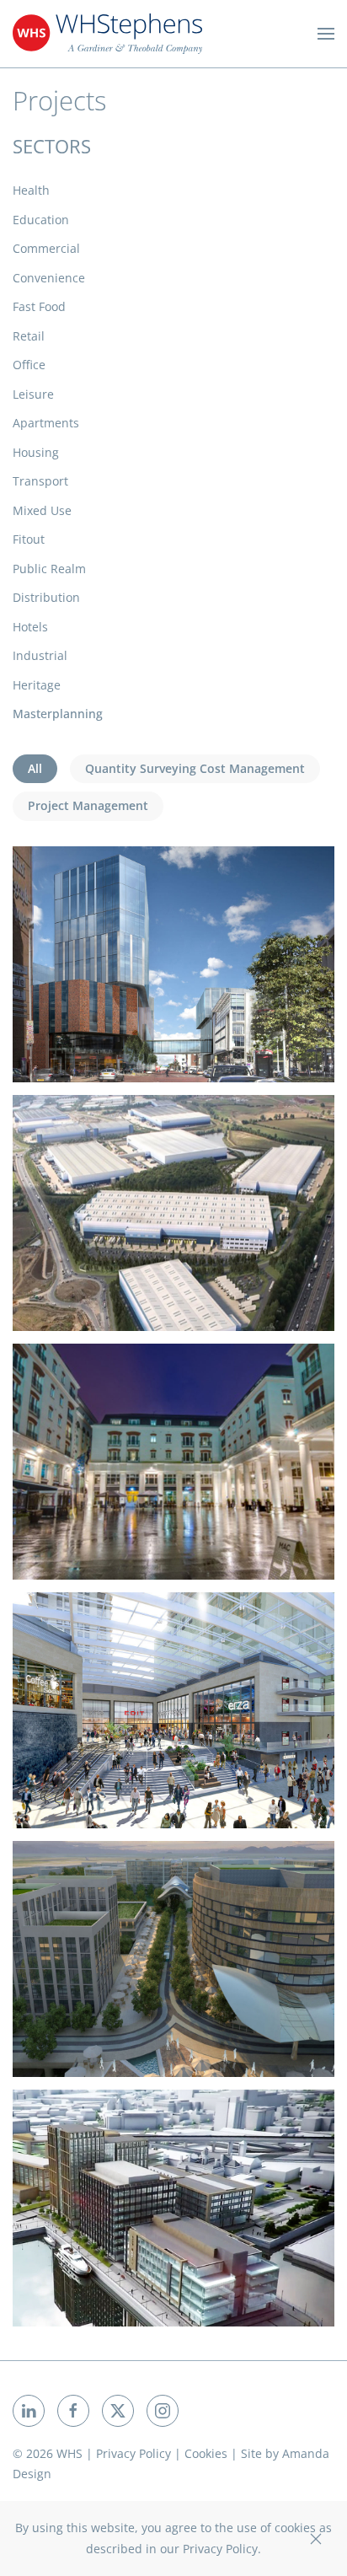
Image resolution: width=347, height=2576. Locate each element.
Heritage (37, 685)
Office (29, 365)
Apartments (46, 423)
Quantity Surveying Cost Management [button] (195, 768)
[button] (326, 34)
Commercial (46, 248)
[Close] (316, 2539)
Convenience (49, 278)
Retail (29, 336)
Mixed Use (42, 510)
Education (41, 220)
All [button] (35, 768)
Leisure (33, 394)
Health (31, 190)
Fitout (29, 539)
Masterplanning (58, 714)
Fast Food (39, 306)
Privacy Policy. (222, 2549)
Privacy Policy (133, 2453)
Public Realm (49, 569)
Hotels (30, 627)
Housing (36, 452)
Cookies (206, 2453)
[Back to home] (107, 34)
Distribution (46, 597)
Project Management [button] (88, 805)
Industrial (40, 655)
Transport (40, 481)
